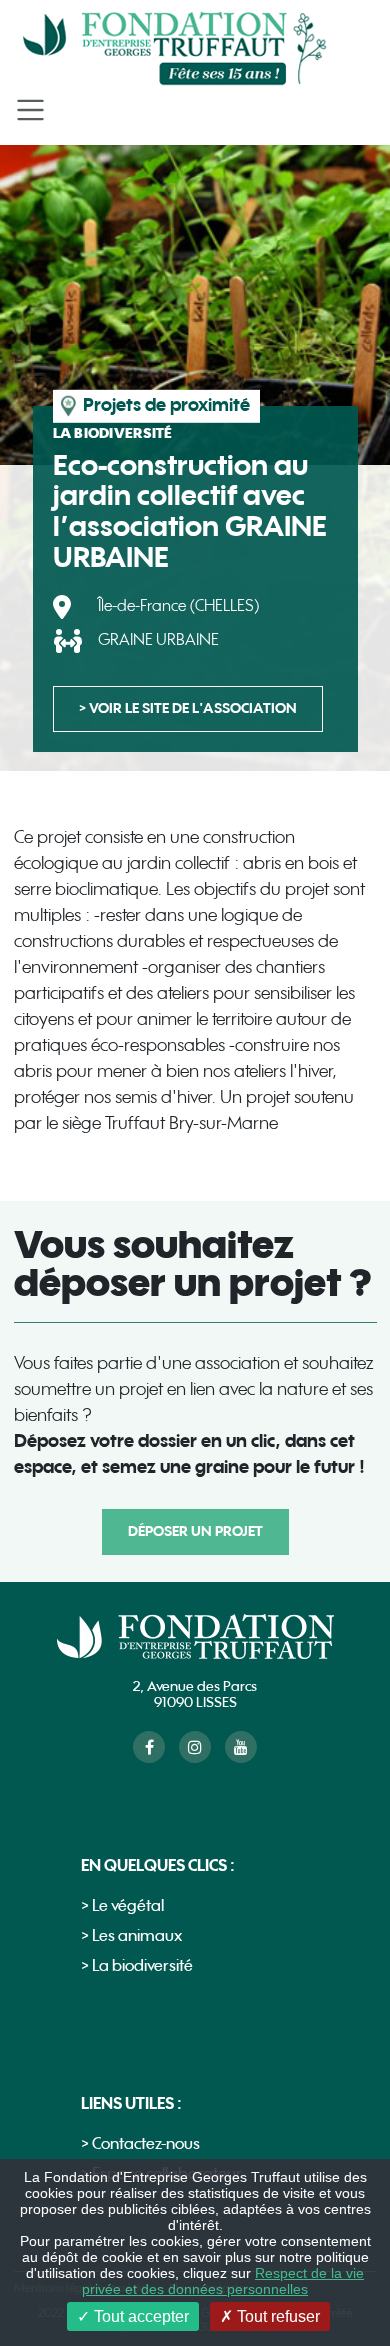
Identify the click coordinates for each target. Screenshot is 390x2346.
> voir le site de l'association (188, 708)
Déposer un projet (195, 1531)
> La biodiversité (137, 1966)
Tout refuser (276, 2316)
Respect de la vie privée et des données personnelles (223, 2281)
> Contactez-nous (140, 2144)
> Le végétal (122, 1906)
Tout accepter (139, 2316)
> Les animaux (131, 1936)
